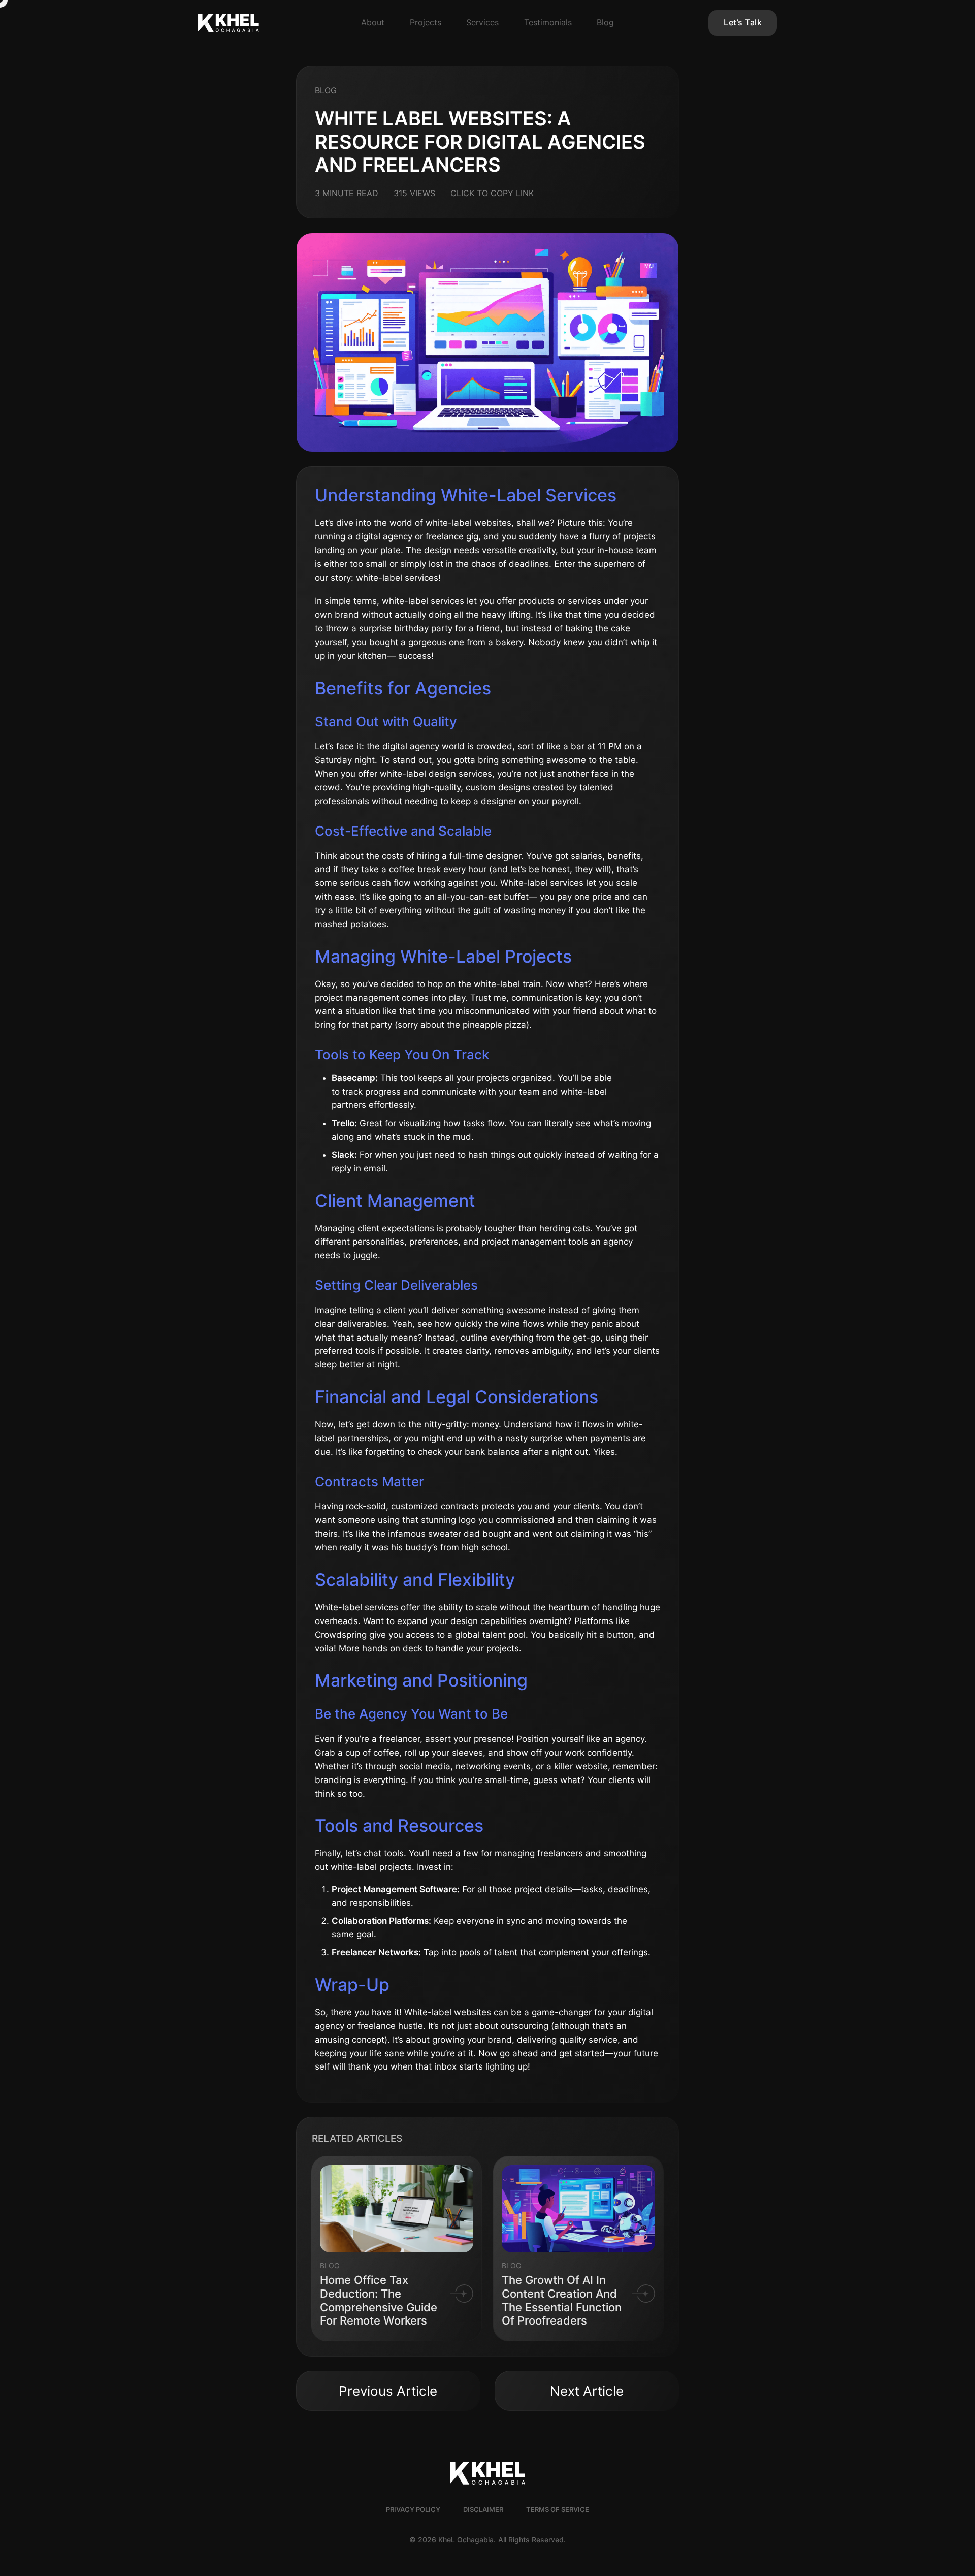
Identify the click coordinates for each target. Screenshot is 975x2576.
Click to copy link (492, 193)
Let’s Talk (743, 22)
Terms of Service (558, 2510)
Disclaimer (483, 2510)
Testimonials (548, 22)
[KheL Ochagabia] (256, 23)
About (373, 22)
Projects (426, 22)
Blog (605, 22)
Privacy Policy (413, 2510)
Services (482, 22)
